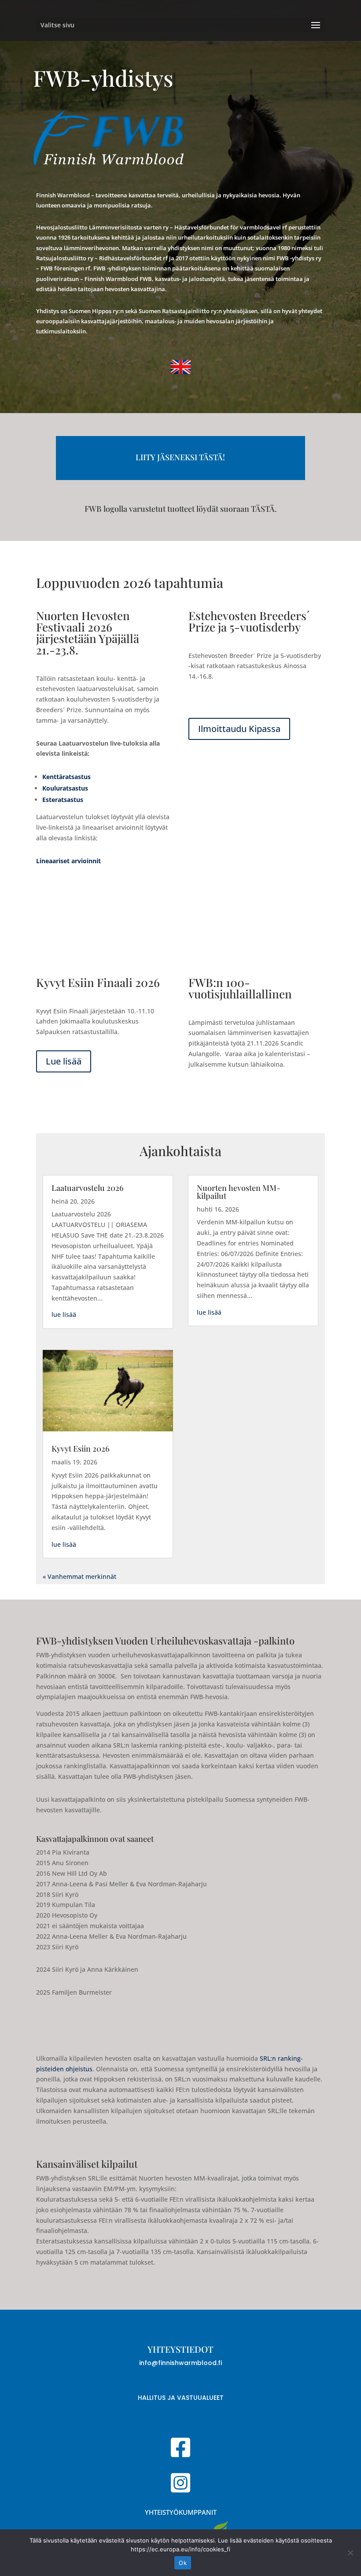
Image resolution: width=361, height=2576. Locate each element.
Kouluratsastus (65, 788)
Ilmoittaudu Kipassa (239, 729)
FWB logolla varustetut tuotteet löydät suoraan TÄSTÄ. (181, 509)
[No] (350, 2553)
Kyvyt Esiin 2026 (81, 1449)
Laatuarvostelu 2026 (88, 1188)
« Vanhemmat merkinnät (79, 1576)
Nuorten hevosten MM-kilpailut (239, 1192)
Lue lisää (64, 1061)
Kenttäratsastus (66, 777)
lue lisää (64, 1314)
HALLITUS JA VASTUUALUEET (181, 2398)
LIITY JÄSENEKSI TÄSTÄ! (180, 457)
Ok (183, 2563)
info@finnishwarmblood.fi (180, 2363)
